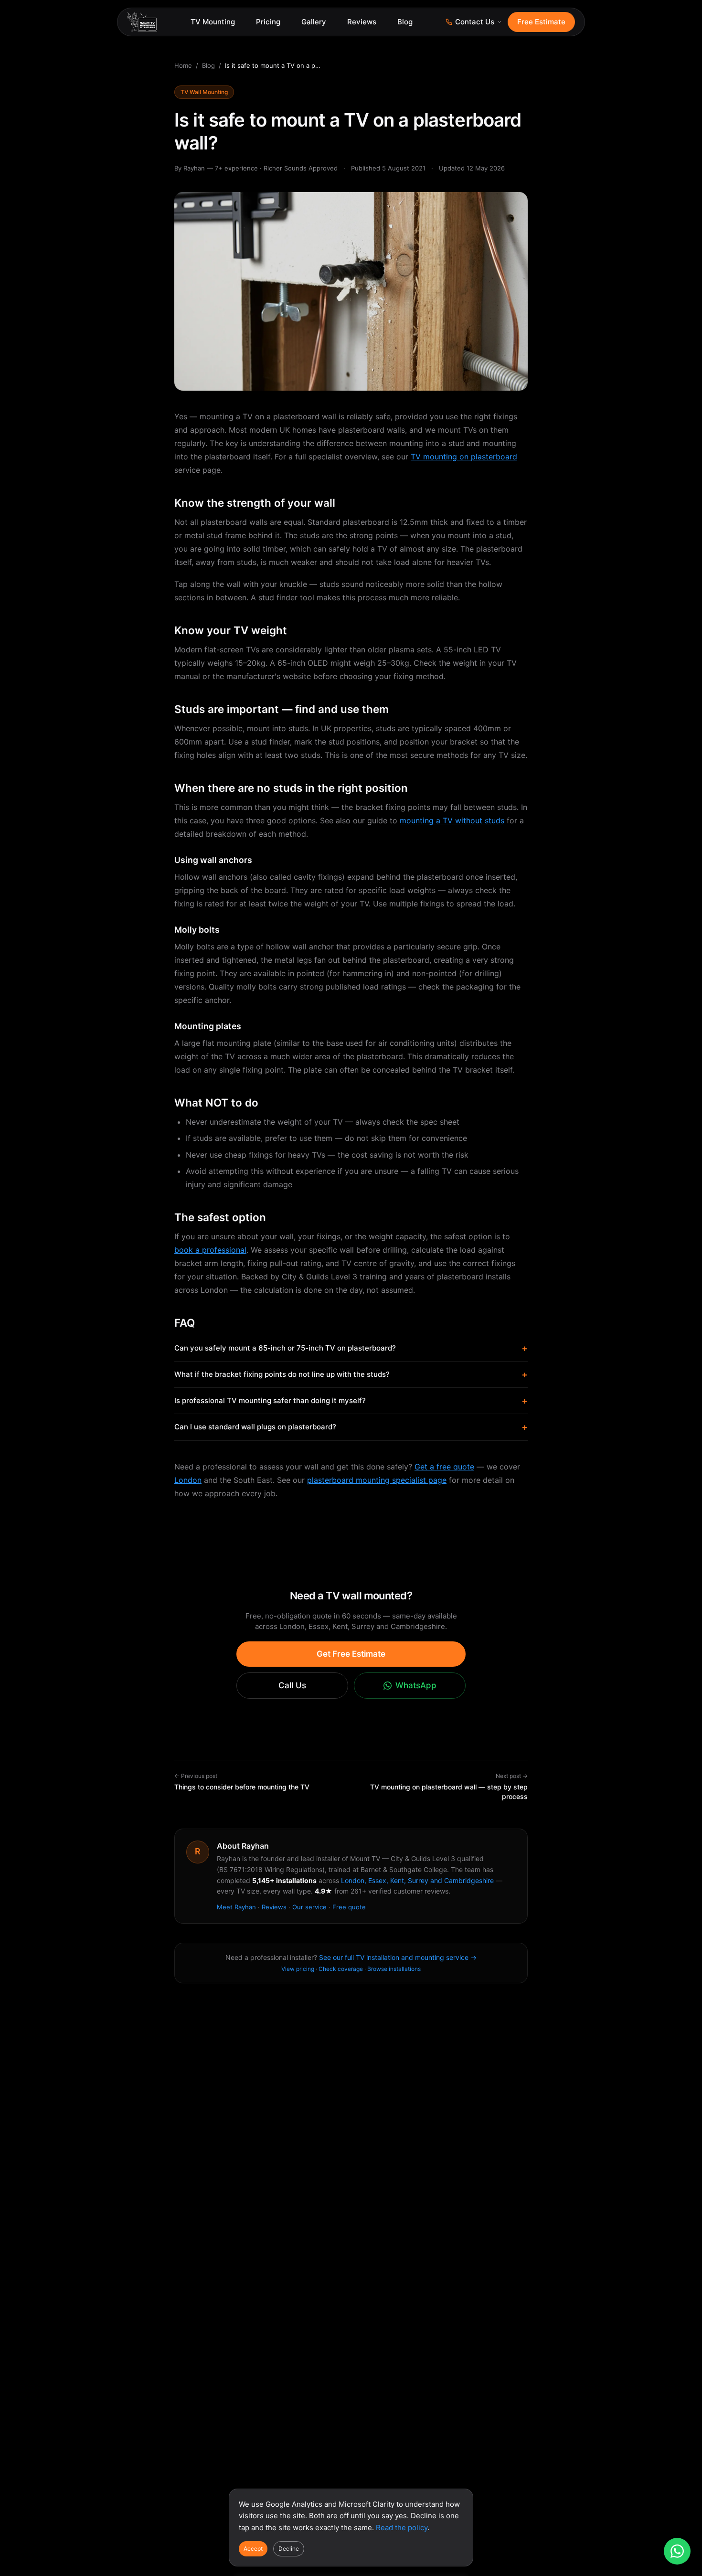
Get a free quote (444, 1467)
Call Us (292, 1685)
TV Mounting (213, 22)
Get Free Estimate (351, 1654)
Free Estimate (541, 22)
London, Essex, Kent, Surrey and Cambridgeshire (417, 1880)
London (188, 1480)
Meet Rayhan (236, 1907)
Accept (253, 2549)
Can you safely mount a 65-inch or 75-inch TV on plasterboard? (351, 1348)
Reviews (362, 22)
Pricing (268, 22)
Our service (309, 1907)
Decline (289, 2549)
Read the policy (402, 2528)
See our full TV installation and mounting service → (398, 1957)
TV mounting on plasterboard (464, 457)
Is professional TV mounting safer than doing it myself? (351, 1401)
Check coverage (341, 1969)
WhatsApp (416, 1685)
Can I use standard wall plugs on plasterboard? (351, 1427)
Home (183, 65)
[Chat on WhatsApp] (677, 2551)
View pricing (298, 1969)
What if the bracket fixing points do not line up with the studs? (351, 1374)
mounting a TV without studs (452, 820)
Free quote (349, 1907)
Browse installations (394, 1969)
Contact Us (475, 22)
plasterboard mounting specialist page (377, 1480)
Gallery (314, 22)
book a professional (210, 1250)
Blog (405, 22)
